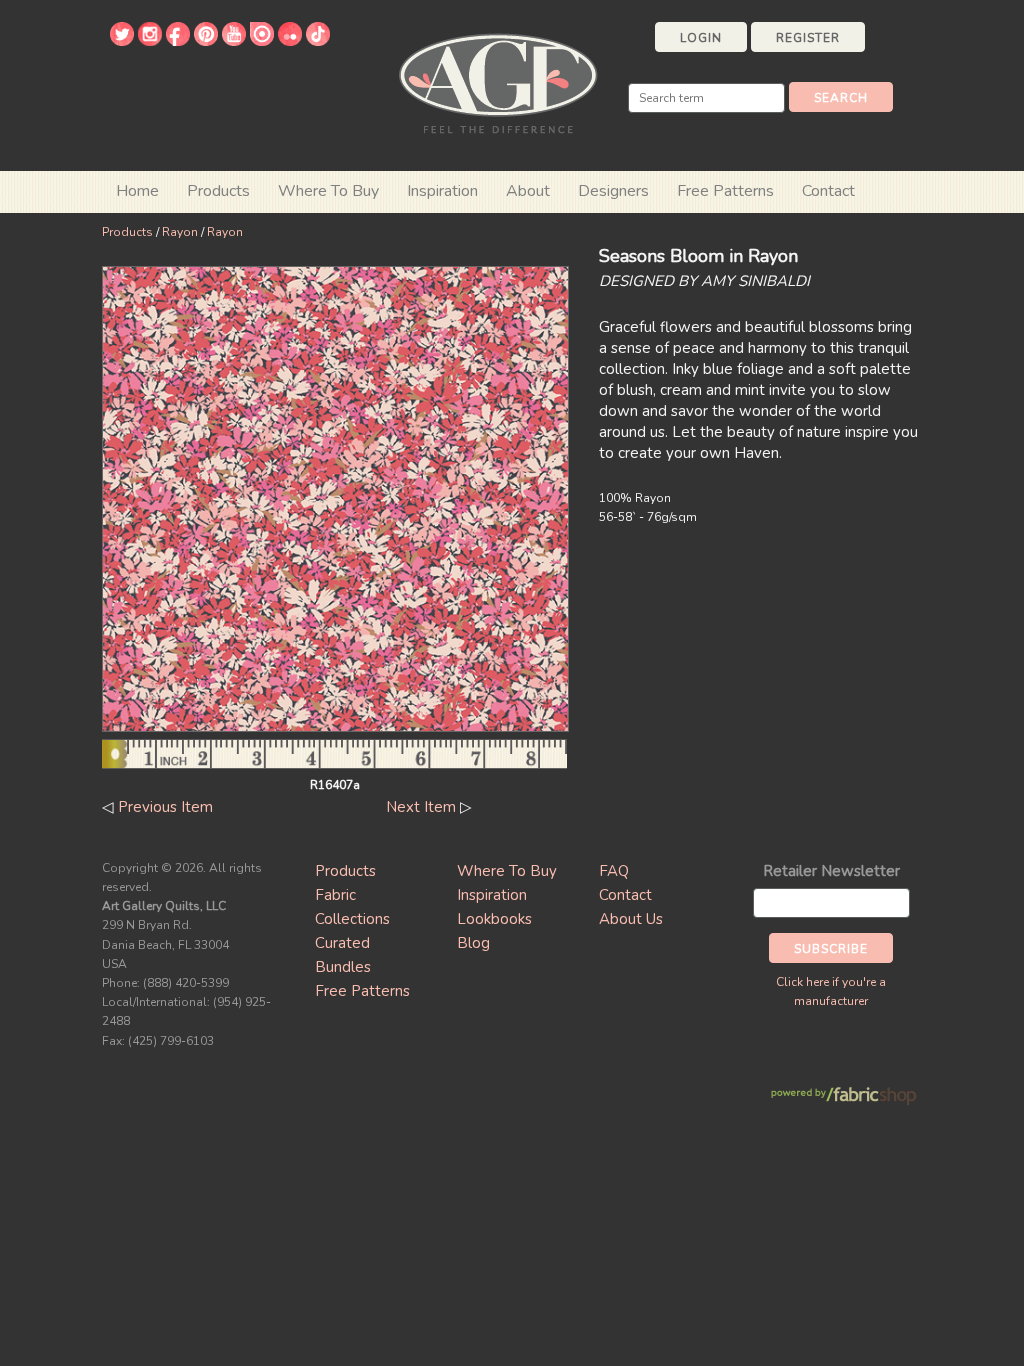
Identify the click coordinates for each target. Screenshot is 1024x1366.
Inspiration (442, 191)
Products (127, 232)
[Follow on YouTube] (234, 41)
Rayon (180, 232)
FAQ (614, 871)
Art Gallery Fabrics (498, 81)
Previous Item (165, 807)
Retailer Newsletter (831, 871)
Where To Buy (507, 871)
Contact (828, 191)
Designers (613, 191)
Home (137, 191)
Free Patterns (725, 191)
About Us (631, 919)
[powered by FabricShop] (843, 1096)
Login (701, 38)
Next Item (421, 807)
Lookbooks (494, 919)
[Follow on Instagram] (150, 41)
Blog (473, 943)
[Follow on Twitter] (122, 41)
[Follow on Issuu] (262, 41)
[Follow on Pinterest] (206, 41)
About (528, 191)
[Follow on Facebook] (178, 41)
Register (808, 38)
